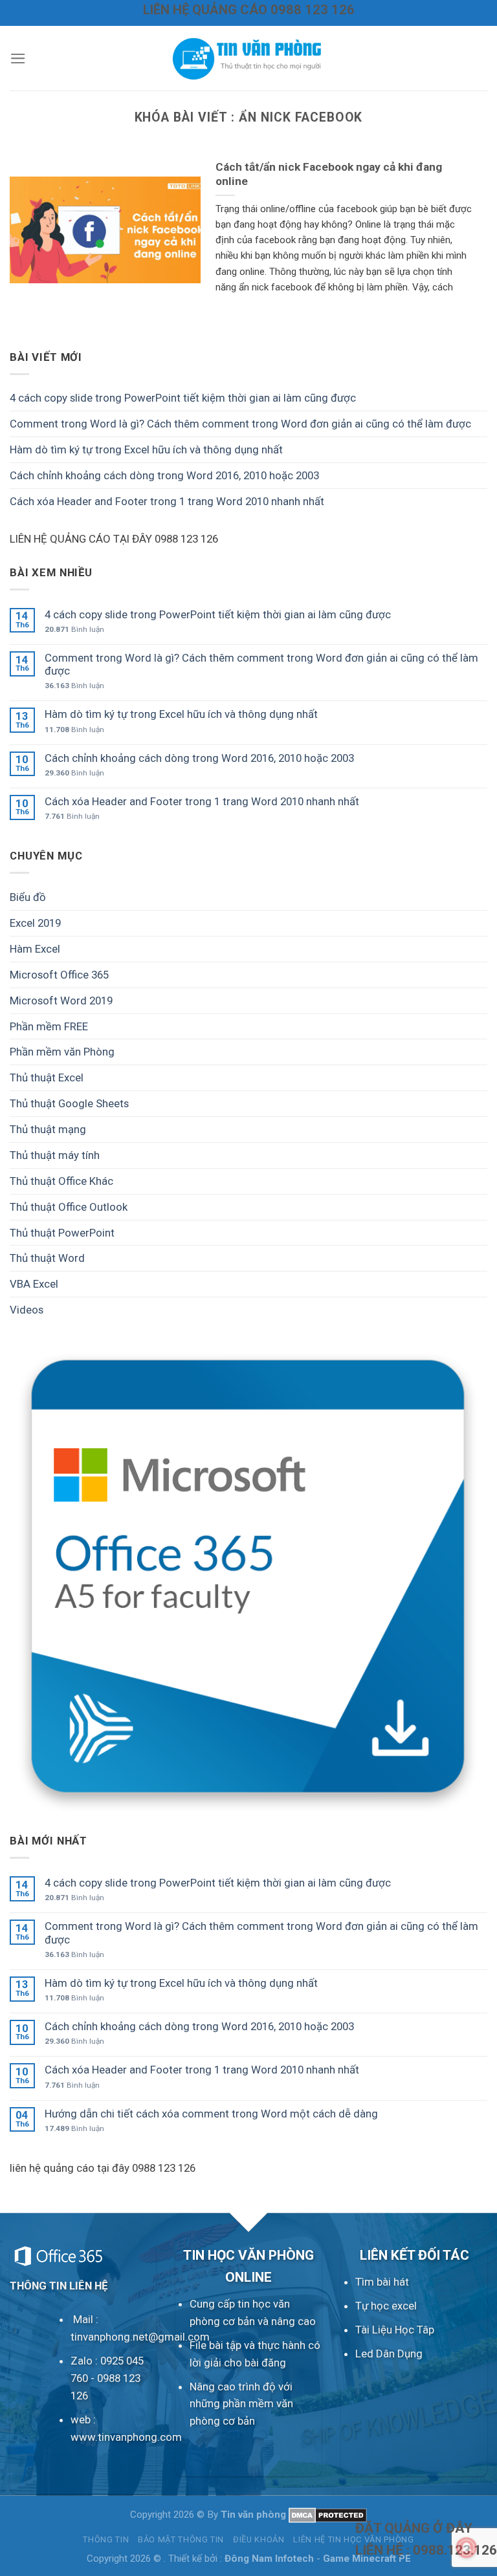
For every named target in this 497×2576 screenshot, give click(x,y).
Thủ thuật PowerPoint (62, 1233)
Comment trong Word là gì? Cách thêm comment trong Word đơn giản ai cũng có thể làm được (240, 424)
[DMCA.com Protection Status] (328, 2515)
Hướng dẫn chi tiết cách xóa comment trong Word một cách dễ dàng (211, 2114)
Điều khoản (259, 2539)
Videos (27, 1310)
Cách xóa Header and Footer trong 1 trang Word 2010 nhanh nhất (167, 501)
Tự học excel (386, 2306)
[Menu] (18, 59)
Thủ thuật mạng (48, 1129)
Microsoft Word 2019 (61, 1001)
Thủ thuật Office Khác (61, 1181)
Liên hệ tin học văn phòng (353, 2539)
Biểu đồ (28, 897)
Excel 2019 (35, 923)
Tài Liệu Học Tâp (395, 2330)
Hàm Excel (35, 949)
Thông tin (106, 2539)
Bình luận (74, 629)
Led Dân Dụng (389, 2354)
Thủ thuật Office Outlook (69, 1207)
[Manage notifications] (467, 2548)
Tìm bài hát (382, 2282)
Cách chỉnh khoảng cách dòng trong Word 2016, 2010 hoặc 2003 (164, 475)
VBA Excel (34, 1284)
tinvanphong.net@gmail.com (140, 2337)
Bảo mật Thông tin (181, 2539)
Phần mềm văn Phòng (62, 1052)
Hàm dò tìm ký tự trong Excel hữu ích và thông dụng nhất (146, 449)
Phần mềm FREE (49, 1026)
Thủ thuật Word (47, 1258)
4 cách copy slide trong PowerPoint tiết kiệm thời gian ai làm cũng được (183, 398)
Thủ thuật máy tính (55, 1155)
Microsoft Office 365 (59, 975)
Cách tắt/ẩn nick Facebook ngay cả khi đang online (329, 174)
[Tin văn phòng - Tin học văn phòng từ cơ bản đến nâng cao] (248, 58)
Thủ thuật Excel (47, 1077)
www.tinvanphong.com (126, 2437)
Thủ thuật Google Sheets (69, 1103)
